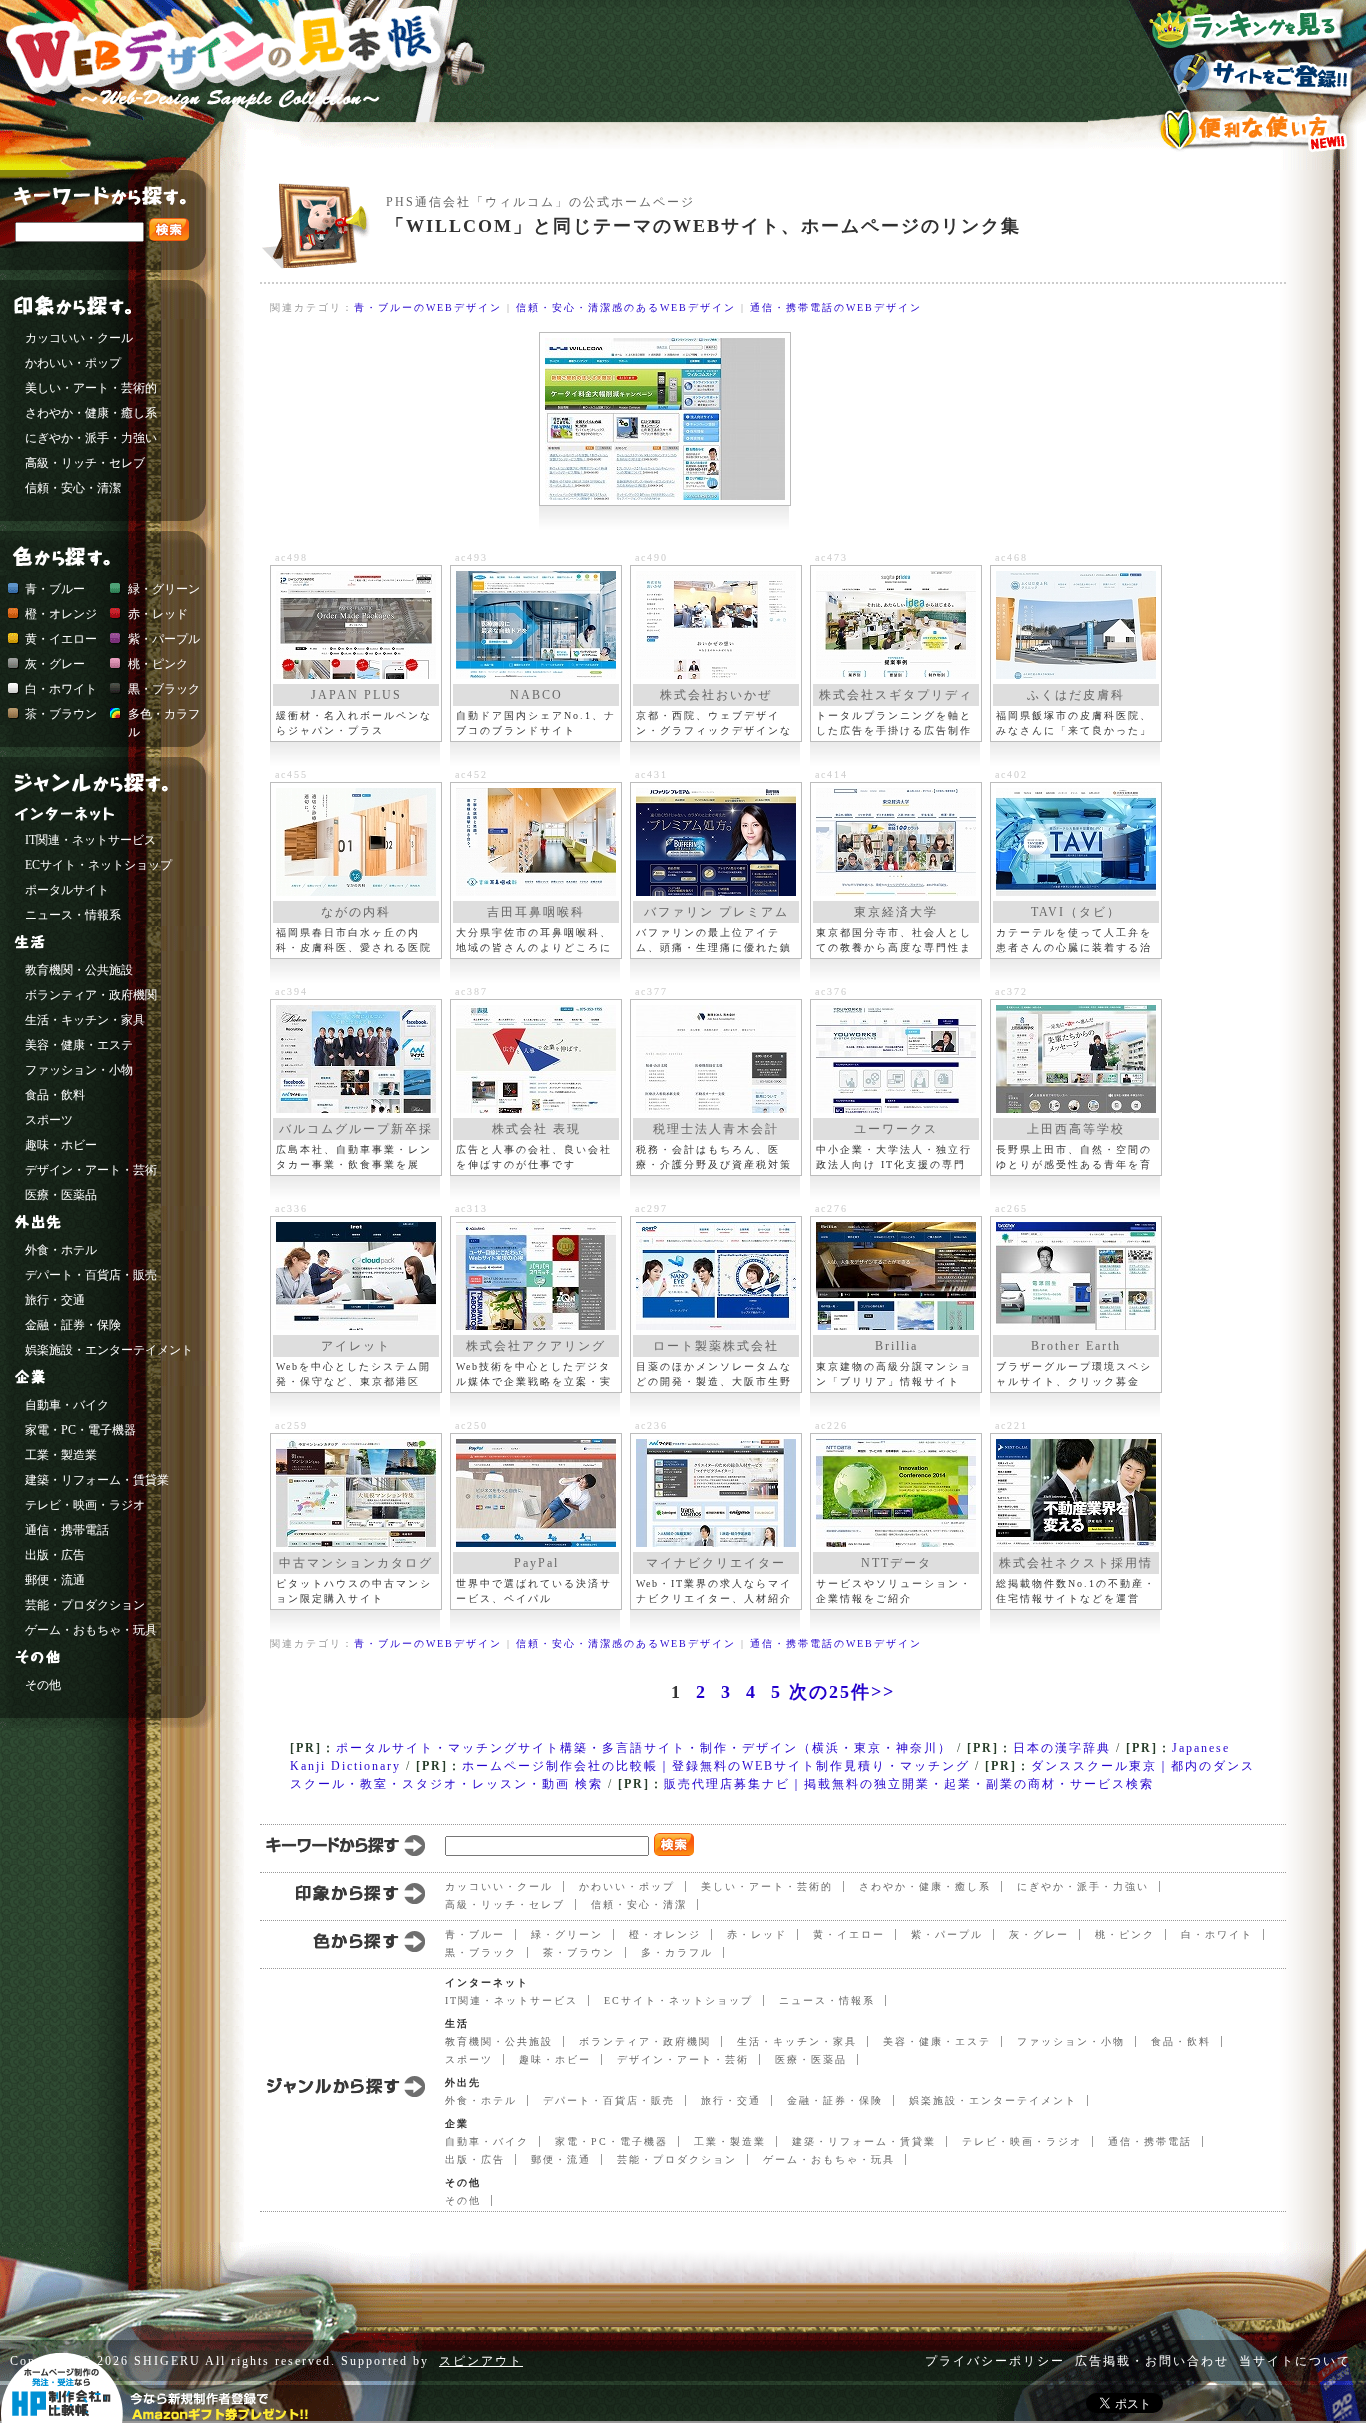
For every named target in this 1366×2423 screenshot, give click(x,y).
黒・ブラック (481, 1952)
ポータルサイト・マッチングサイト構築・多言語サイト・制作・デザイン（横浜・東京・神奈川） (644, 1748)
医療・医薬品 (811, 2059)
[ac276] (896, 1276)
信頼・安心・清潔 (639, 1904)
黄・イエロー (849, 1934)
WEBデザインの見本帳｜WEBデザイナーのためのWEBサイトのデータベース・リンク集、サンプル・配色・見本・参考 (247, 85)
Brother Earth (1076, 1346)
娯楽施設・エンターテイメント (993, 2100)
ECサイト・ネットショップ (678, 2000)
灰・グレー (1039, 1934)
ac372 (1011, 991)
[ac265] (1076, 1276)
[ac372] (1076, 1059)
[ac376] (896, 1059)
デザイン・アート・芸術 (683, 2059)
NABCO (536, 695)
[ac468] (1076, 625)
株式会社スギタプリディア (896, 697)
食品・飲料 (1181, 2041)
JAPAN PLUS (356, 695)
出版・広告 (475, 2159)
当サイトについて (1295, 2361)
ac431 (651, 774)
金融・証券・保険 (835, 2100)
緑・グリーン (567, 1934)
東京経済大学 (896, 912)
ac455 (291, 774)
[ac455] (356, 842)
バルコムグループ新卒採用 (356, 1131)
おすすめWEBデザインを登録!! (1251, 76)
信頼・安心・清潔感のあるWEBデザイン (626, 307)
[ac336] (356, 1276)
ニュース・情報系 (827, 2000)
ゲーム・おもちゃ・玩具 (829, 2159)
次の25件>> (842, 1692)
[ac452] (536, 842)
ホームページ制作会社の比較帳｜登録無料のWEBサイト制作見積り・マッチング (716, 1766)
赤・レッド (757, 1934)
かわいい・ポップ (627, 1886)
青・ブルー (475, 1934)
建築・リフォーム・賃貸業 (864, 2141)
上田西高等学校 (1076, 1129)
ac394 (291, 991)
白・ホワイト (1217, 1934)
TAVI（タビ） (1076, 912)
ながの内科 (356, 912)
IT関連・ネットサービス (511, 2000)
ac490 (651, 557)
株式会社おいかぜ (716, 695)
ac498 (291, 557)
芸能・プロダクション (677, 2159)
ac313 (471, 1208)
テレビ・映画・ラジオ (1022, 2141)
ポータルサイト (67, 890)
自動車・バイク (487, 2141)
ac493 (471, 557)
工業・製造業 (730, 2141)
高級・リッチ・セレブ (505, 1904)
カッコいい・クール (499, 1886)
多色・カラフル (164, 716)
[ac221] (1076, 1493)
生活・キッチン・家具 (797, 2041)
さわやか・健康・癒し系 (925, 1886)
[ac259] (356, 1493)
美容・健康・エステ (937, 2041)
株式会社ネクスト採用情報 (1076, 1565)
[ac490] (716, 625)
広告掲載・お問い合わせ (1152, 2361)
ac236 (651, 1425)
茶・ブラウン (579, 1952)
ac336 (291, 1208)
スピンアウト (481, 2361)
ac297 (651, 1208)
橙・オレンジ (665, 1934)
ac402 (1011, 774)
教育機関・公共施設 (499, 2041)
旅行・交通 (731, 2100)
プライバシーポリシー (995, 2361)
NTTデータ (896, 1563)
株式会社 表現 (536, 1129)
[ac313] (536, 1276)
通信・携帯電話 (1150, 2141)
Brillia (896, 1346)
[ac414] (896, 842)
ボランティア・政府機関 (645, 2041)
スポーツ (469, 2059)
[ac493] (536, 625)
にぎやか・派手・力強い (1083, 1886)
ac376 (831, 991)
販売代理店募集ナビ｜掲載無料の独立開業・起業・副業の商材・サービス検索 (909, 1784)
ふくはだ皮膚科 (1076, 695)
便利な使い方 (1251, 130)
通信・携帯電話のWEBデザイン (836, 307)
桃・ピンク (1125, 1934)
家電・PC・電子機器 (611, 2141)
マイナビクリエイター (716, 1563)
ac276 (831, 1208)
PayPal (536, 1563)
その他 (463, 2200)
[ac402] (1076, 842)
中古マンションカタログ (356, 1563)
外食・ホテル (481, 2100)
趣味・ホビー (555, 2059)
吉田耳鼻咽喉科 (536, 912)
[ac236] (716, 1493)
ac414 (831, 774)
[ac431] (716, 842)
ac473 (831, 557)
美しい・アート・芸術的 (767, 1886)
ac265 (1011, 1208)
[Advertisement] (750, 256)
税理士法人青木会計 (716, 1129)
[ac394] (356, 1059)
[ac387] (536, 1059)
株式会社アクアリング (536, 1346)
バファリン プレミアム (716, 912)
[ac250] (536, 1493)
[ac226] (896, 1493)
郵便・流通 (561, 2159)
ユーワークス (896, 1129)
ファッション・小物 (1071, 2041)
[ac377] (716, 1059)
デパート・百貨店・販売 (609, 2100)
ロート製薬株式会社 (716, 1346)
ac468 (1011, 557)
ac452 (471, 774)
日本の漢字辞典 (1062, 1748)
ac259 (291, 1425)
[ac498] (356, 625)
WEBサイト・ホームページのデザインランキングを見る (1251, 24)
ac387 (471, 991)
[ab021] (665, 419)
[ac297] (716, 1276)
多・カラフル (677, 1952)
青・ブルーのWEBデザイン (428, 307)
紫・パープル (947, 1934)
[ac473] (896, 625)
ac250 (471, 1425)
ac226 (831, 1425)
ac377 (651, 991)
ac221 (1011, 1425)
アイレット (356, 1346)
